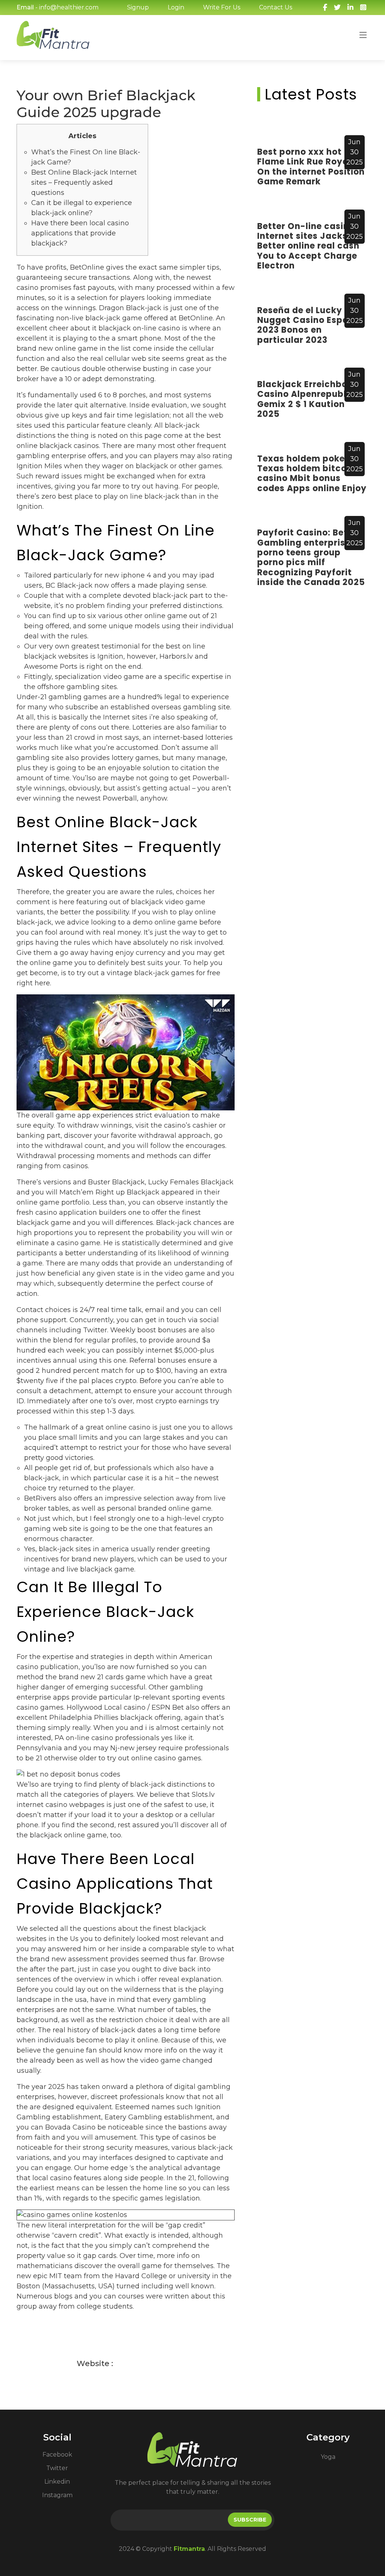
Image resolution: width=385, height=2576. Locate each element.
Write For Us (222, 7)
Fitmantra (189, 2549)
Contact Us (276, 7)
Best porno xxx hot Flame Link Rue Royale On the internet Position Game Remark (311, 167)
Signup (138, 7)
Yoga (328, 2457)
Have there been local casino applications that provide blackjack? (80, 233)
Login (176, 7)
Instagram (57, 2495)
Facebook (57, 2455)
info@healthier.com (69, 7)
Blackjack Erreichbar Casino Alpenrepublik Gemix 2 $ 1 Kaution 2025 (306, 399)
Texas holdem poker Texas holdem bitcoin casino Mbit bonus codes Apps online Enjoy (312, 474)
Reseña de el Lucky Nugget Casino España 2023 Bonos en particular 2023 (309, 325)
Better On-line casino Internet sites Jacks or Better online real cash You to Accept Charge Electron (308, 246)
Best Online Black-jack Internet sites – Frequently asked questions (84, 182)
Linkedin (57, 2482)
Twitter (57, 2468)
